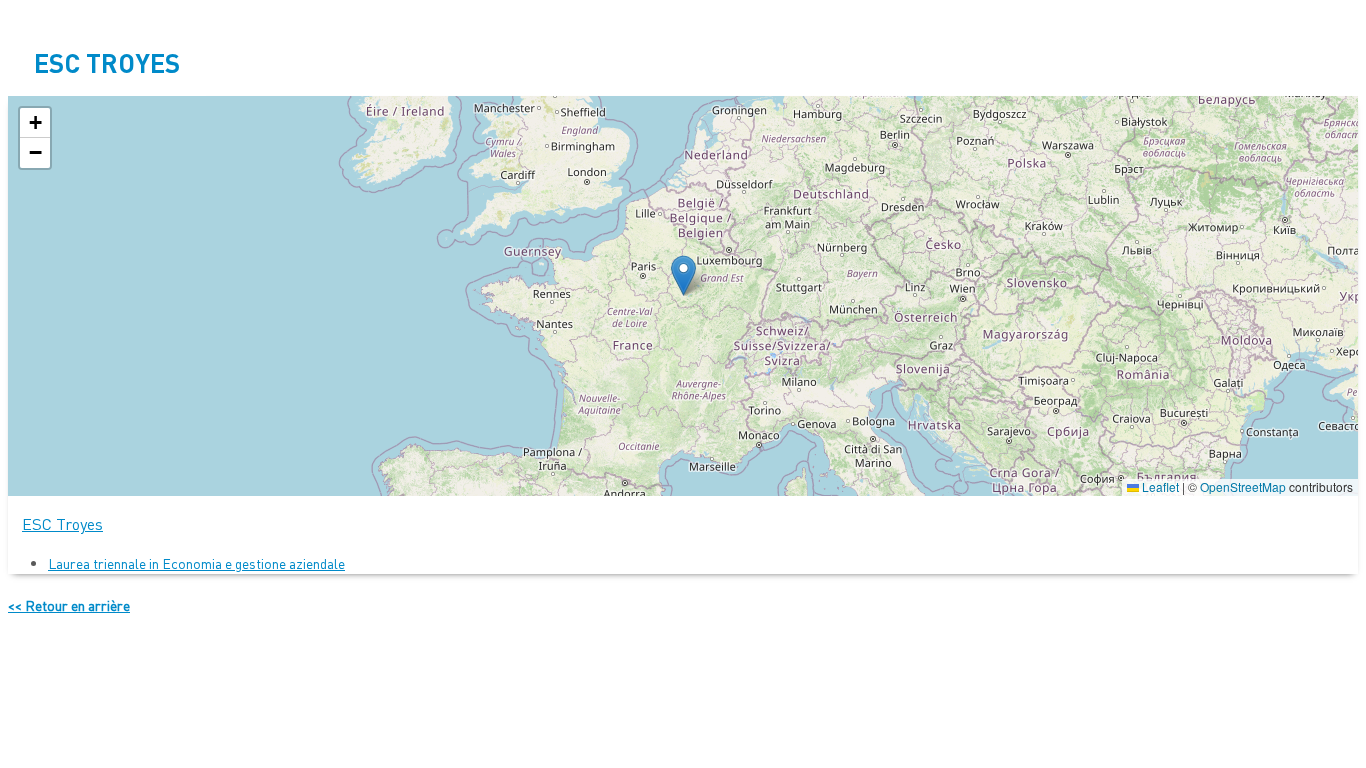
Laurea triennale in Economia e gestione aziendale (196, 563)
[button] (683, 275)
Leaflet (1159, 486)
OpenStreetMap (1243, 486)
